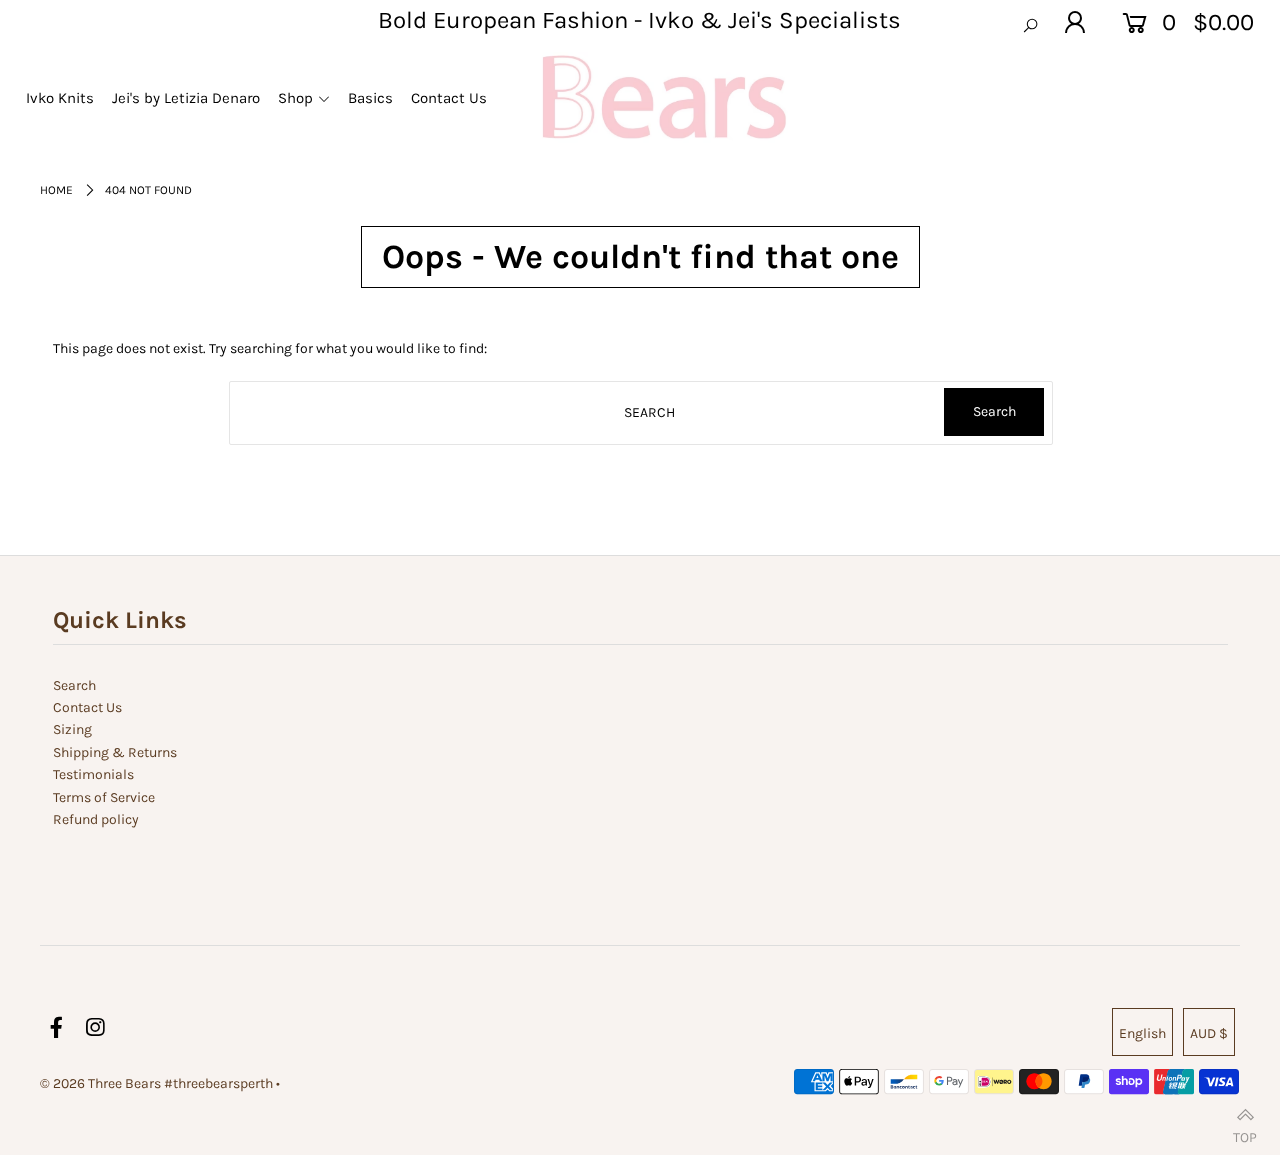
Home (56, 190)
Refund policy (96, 819)
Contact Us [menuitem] (449, 98)
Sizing (72, 729)
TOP (1245, 1132)
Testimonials (93, 774)
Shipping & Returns (115, 752)
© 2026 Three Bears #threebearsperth (156, 1083)
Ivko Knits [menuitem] (60, 98)
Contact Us (87, 707)
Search (74, 685)
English (1142, 1033)
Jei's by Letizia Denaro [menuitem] (186, 98)
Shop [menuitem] (295, 98)
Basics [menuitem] (370, 98)
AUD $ (1209, 1033)
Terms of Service (104, 797)
